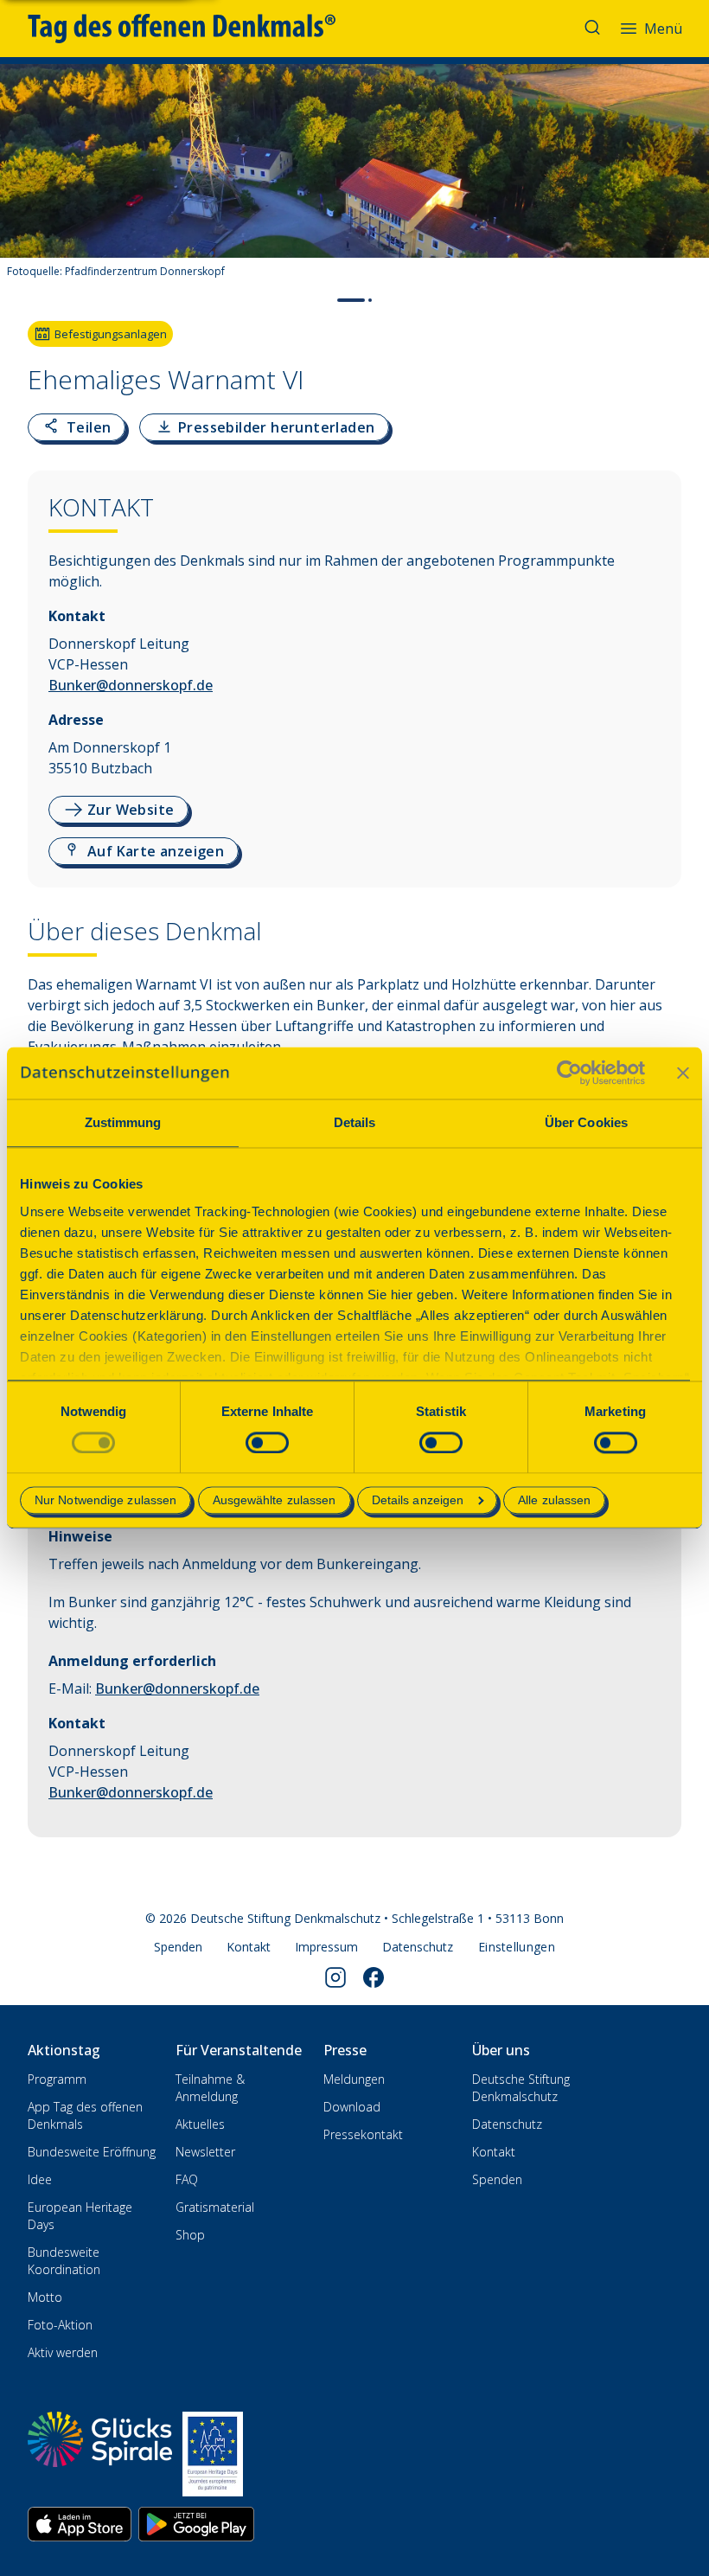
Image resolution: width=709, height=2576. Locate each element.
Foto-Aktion (60, 2325)
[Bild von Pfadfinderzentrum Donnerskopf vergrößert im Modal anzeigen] (681, 237)
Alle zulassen (554, 1501)
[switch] (267, 1442)
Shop (190, 2235)
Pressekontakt (363, 2134)
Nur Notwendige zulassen (105, 1501)
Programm (57, 2079)
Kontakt (249, 1947)
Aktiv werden (63, 2352)
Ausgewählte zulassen (275, 1501)
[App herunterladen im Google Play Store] (196, 2524)
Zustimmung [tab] (123, 1122)
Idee (40, 2179)
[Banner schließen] (683, 1073)
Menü (663, 29)
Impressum (326, 1947)
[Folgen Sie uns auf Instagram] (335, 1977)
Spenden (178, 1947)
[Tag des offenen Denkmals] (194, 29)
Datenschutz (418, 1947)
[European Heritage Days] (213, 2454)
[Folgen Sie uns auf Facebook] (374, 1977)
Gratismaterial (215, 2207)
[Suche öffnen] (594, 29)
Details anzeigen (418, 1501)
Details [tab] (355, 1122)
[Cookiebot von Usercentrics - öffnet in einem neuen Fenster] (569, 1073)
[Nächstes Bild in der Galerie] (687, 187)
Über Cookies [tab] (586, 1122)
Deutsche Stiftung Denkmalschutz (521, 2088)
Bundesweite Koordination (64, 2261)
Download (352, 2107)
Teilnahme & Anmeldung (210, 2088)
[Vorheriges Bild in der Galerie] (22, 187)
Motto (45, 2297)
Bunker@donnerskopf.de (131, 685)
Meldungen (354, 2079)
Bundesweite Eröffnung (92, 2152)
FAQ (187, 2179)
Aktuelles (200, 2124)
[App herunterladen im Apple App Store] (80, 2524)
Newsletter (205, 2152)
